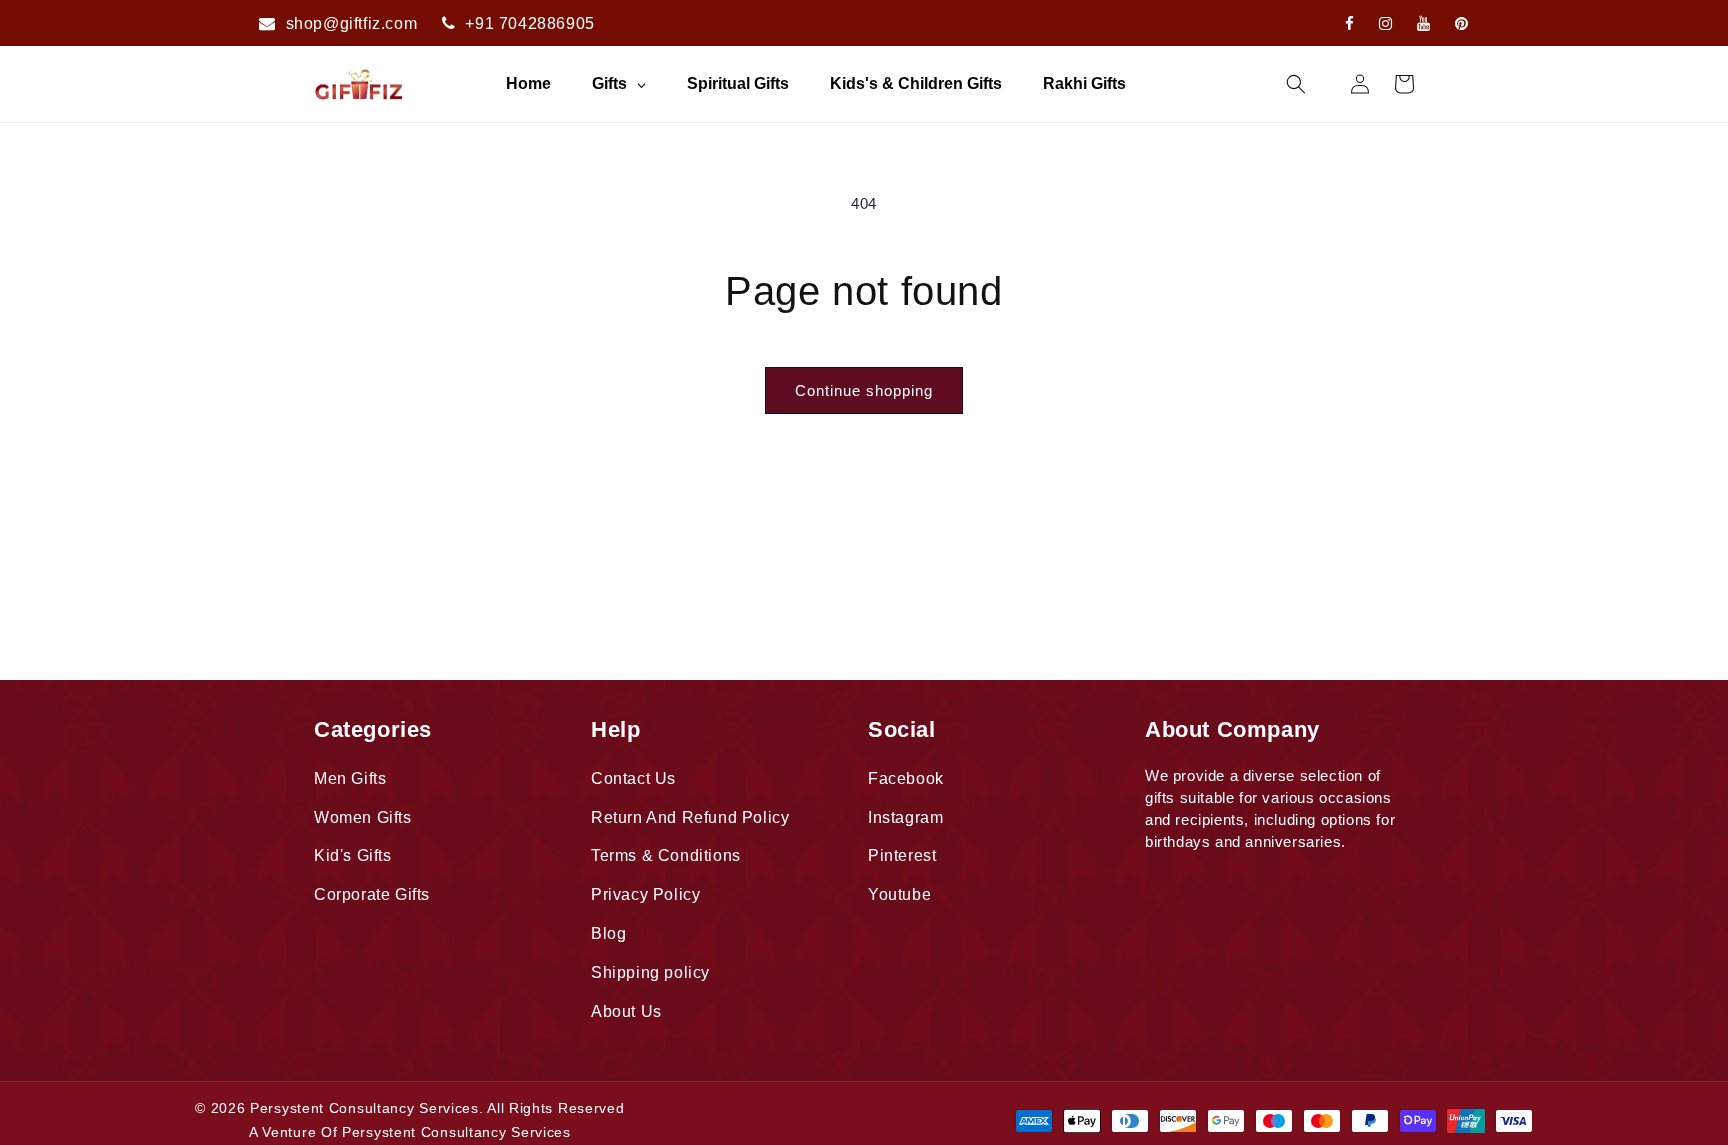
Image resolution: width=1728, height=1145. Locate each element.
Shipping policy (650, 972)
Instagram (905, 817)
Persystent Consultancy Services (364, 1108)
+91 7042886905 (529, 23)
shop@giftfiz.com (352, 23)
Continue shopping (864, 390)
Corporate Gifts (372, 894)
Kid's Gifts (353, 855)
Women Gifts (363, 817)
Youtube (899, 894)
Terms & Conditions (666, 855)
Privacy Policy (645, 894)
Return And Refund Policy (690, 817)
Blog (608, 933)
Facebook (906, 778)
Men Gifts (350, 778)
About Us (626, 1011)
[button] (1296, 84)
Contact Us (633, 778)
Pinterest (902, 855)
